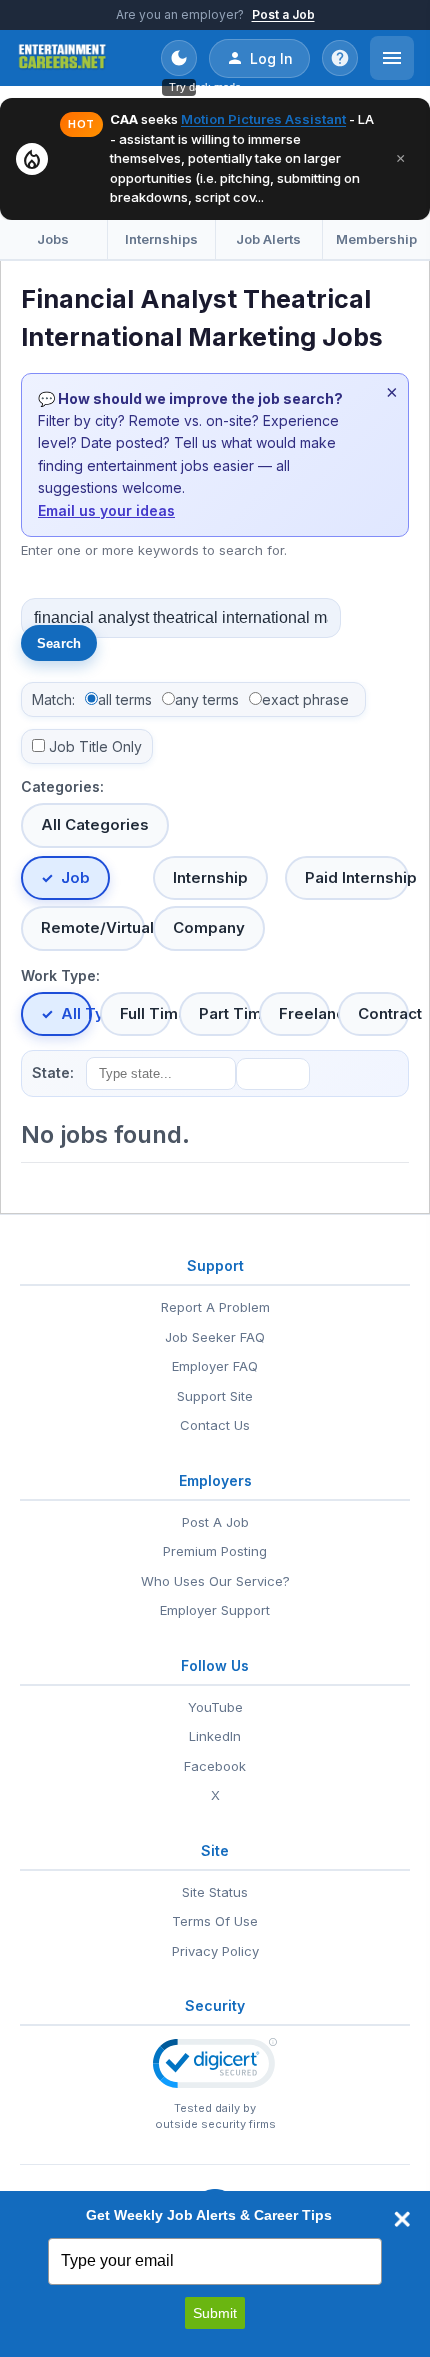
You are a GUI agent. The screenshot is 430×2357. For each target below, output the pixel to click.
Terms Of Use (215, 1921)
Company (209, 927)
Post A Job (215, 1522)
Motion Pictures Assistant (263, 119)
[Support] (340, 58)
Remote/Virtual (93, 927)
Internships (161, 239)
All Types (76, 1013)
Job (75, 877)
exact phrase (305, 699)
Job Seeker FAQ (215, 1337)
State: (53, 1072)
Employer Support (215, 1610)
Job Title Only (95, 746)
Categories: (62, 786)
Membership (376, 239)
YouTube (215, 1707)
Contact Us (215, 1425)
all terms (125, 699)
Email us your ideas (106, 510)
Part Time (224, 1013)
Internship (210, 877)
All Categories (95, 824)
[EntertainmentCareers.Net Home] (62, 58)
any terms (207, 699)
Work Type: (60, 975)
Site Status (215, 1892)
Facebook (215, 1766)
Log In (271, 58)
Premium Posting (215, 1551)
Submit (215, 2313)
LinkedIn (215, 1736)
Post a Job (283, 14)
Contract (383, 1013)
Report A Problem (215, 1307)
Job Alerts (268, 239)
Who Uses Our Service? (215, 1581)
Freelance (304, 1013)
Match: (53, 699)
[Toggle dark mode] (179, 58)
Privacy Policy (215, 1951)
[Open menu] (392, 58)
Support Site (215, 1396)
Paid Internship (357, 877)
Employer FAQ (215, 1366)
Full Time (145, 1013)
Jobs (53, 239)
